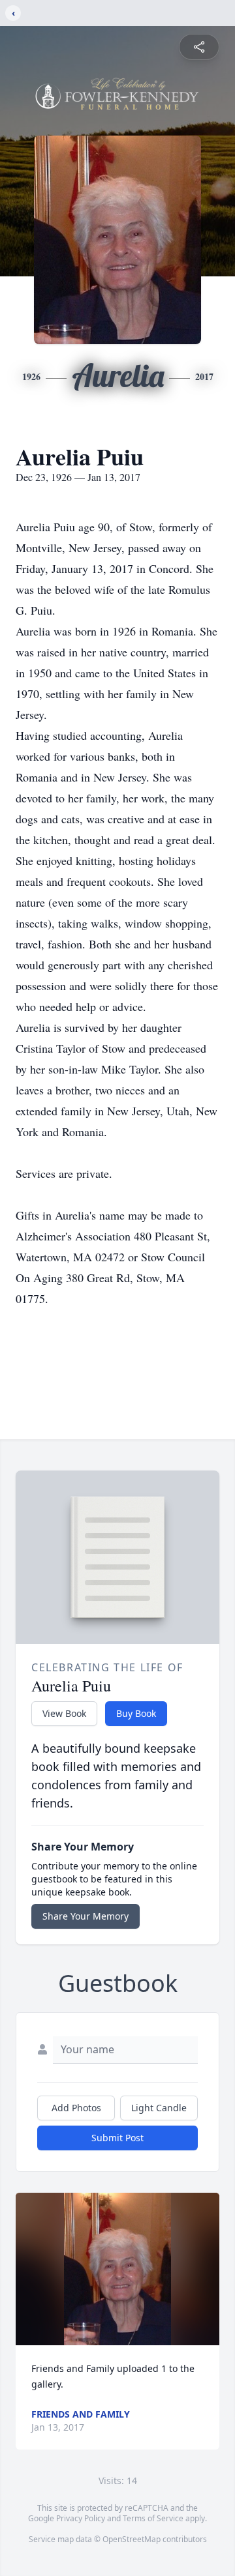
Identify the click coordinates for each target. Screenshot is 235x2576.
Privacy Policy (81, 2518)
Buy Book (136, 1713)
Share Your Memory (86, 1916)
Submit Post (117, 2138)
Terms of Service (153, 2518)
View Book (64, 1713)
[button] (117, 2269)
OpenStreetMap (132, 2539)
